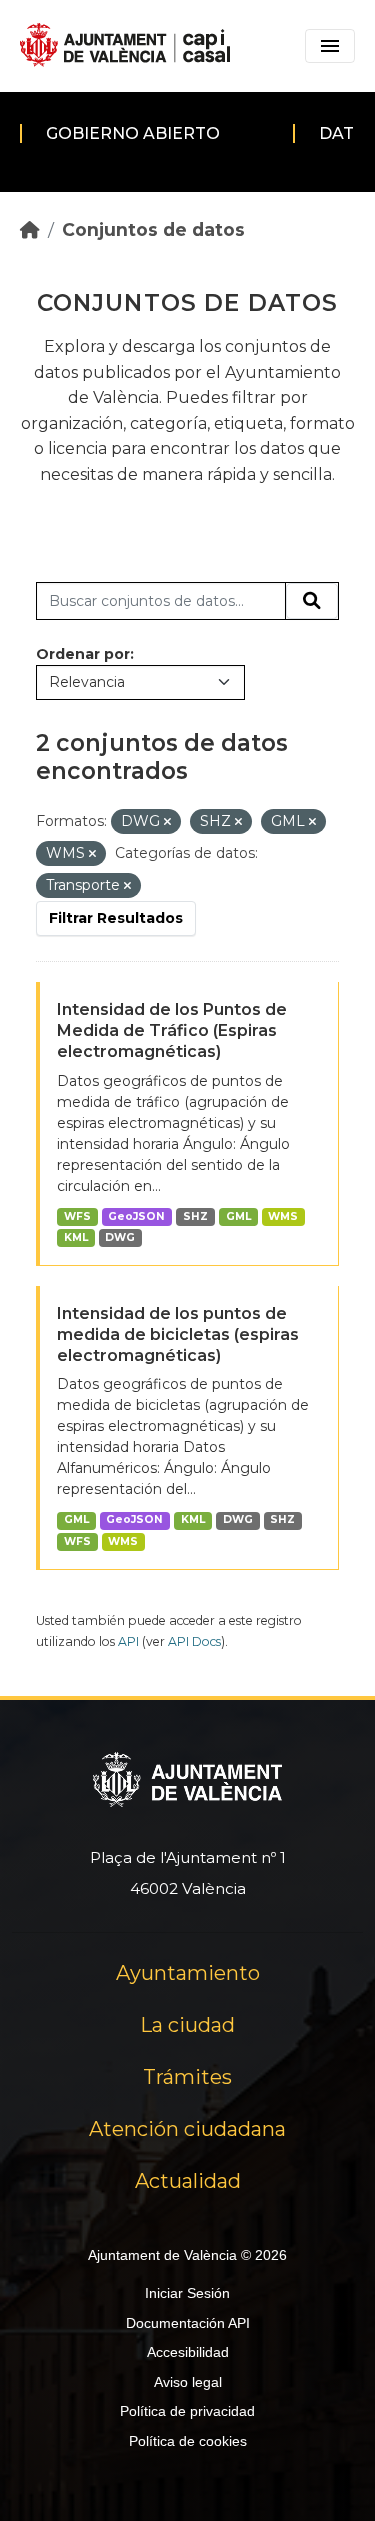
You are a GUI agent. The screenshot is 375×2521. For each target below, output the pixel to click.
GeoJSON (136, 1216)
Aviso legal (188, 2382)
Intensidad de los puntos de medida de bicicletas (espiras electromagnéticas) (178, 1334)
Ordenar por (83, 654)
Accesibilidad (188, 2352)
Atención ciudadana (187, 2129)
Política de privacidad (187, 2411)
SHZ (195, 1216)
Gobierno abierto (133, 133)
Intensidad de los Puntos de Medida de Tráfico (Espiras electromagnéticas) (172, 1030)
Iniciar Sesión (187, 2293)
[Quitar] (167, 822)
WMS (283, 1216)
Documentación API (188, 2323)
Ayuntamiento (188, 1973)
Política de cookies (188, 2441)
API (128, 1641)
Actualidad (188, 2181)
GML (238, 1216)
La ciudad (187, 2025)
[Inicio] (30, 229)
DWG (120, 1237)
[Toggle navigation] (330, 46)
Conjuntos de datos (153, 229)
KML (76, 1237)
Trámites (187, 2077)
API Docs (194, 1641)
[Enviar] (312, 601)
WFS (77, 1216)
